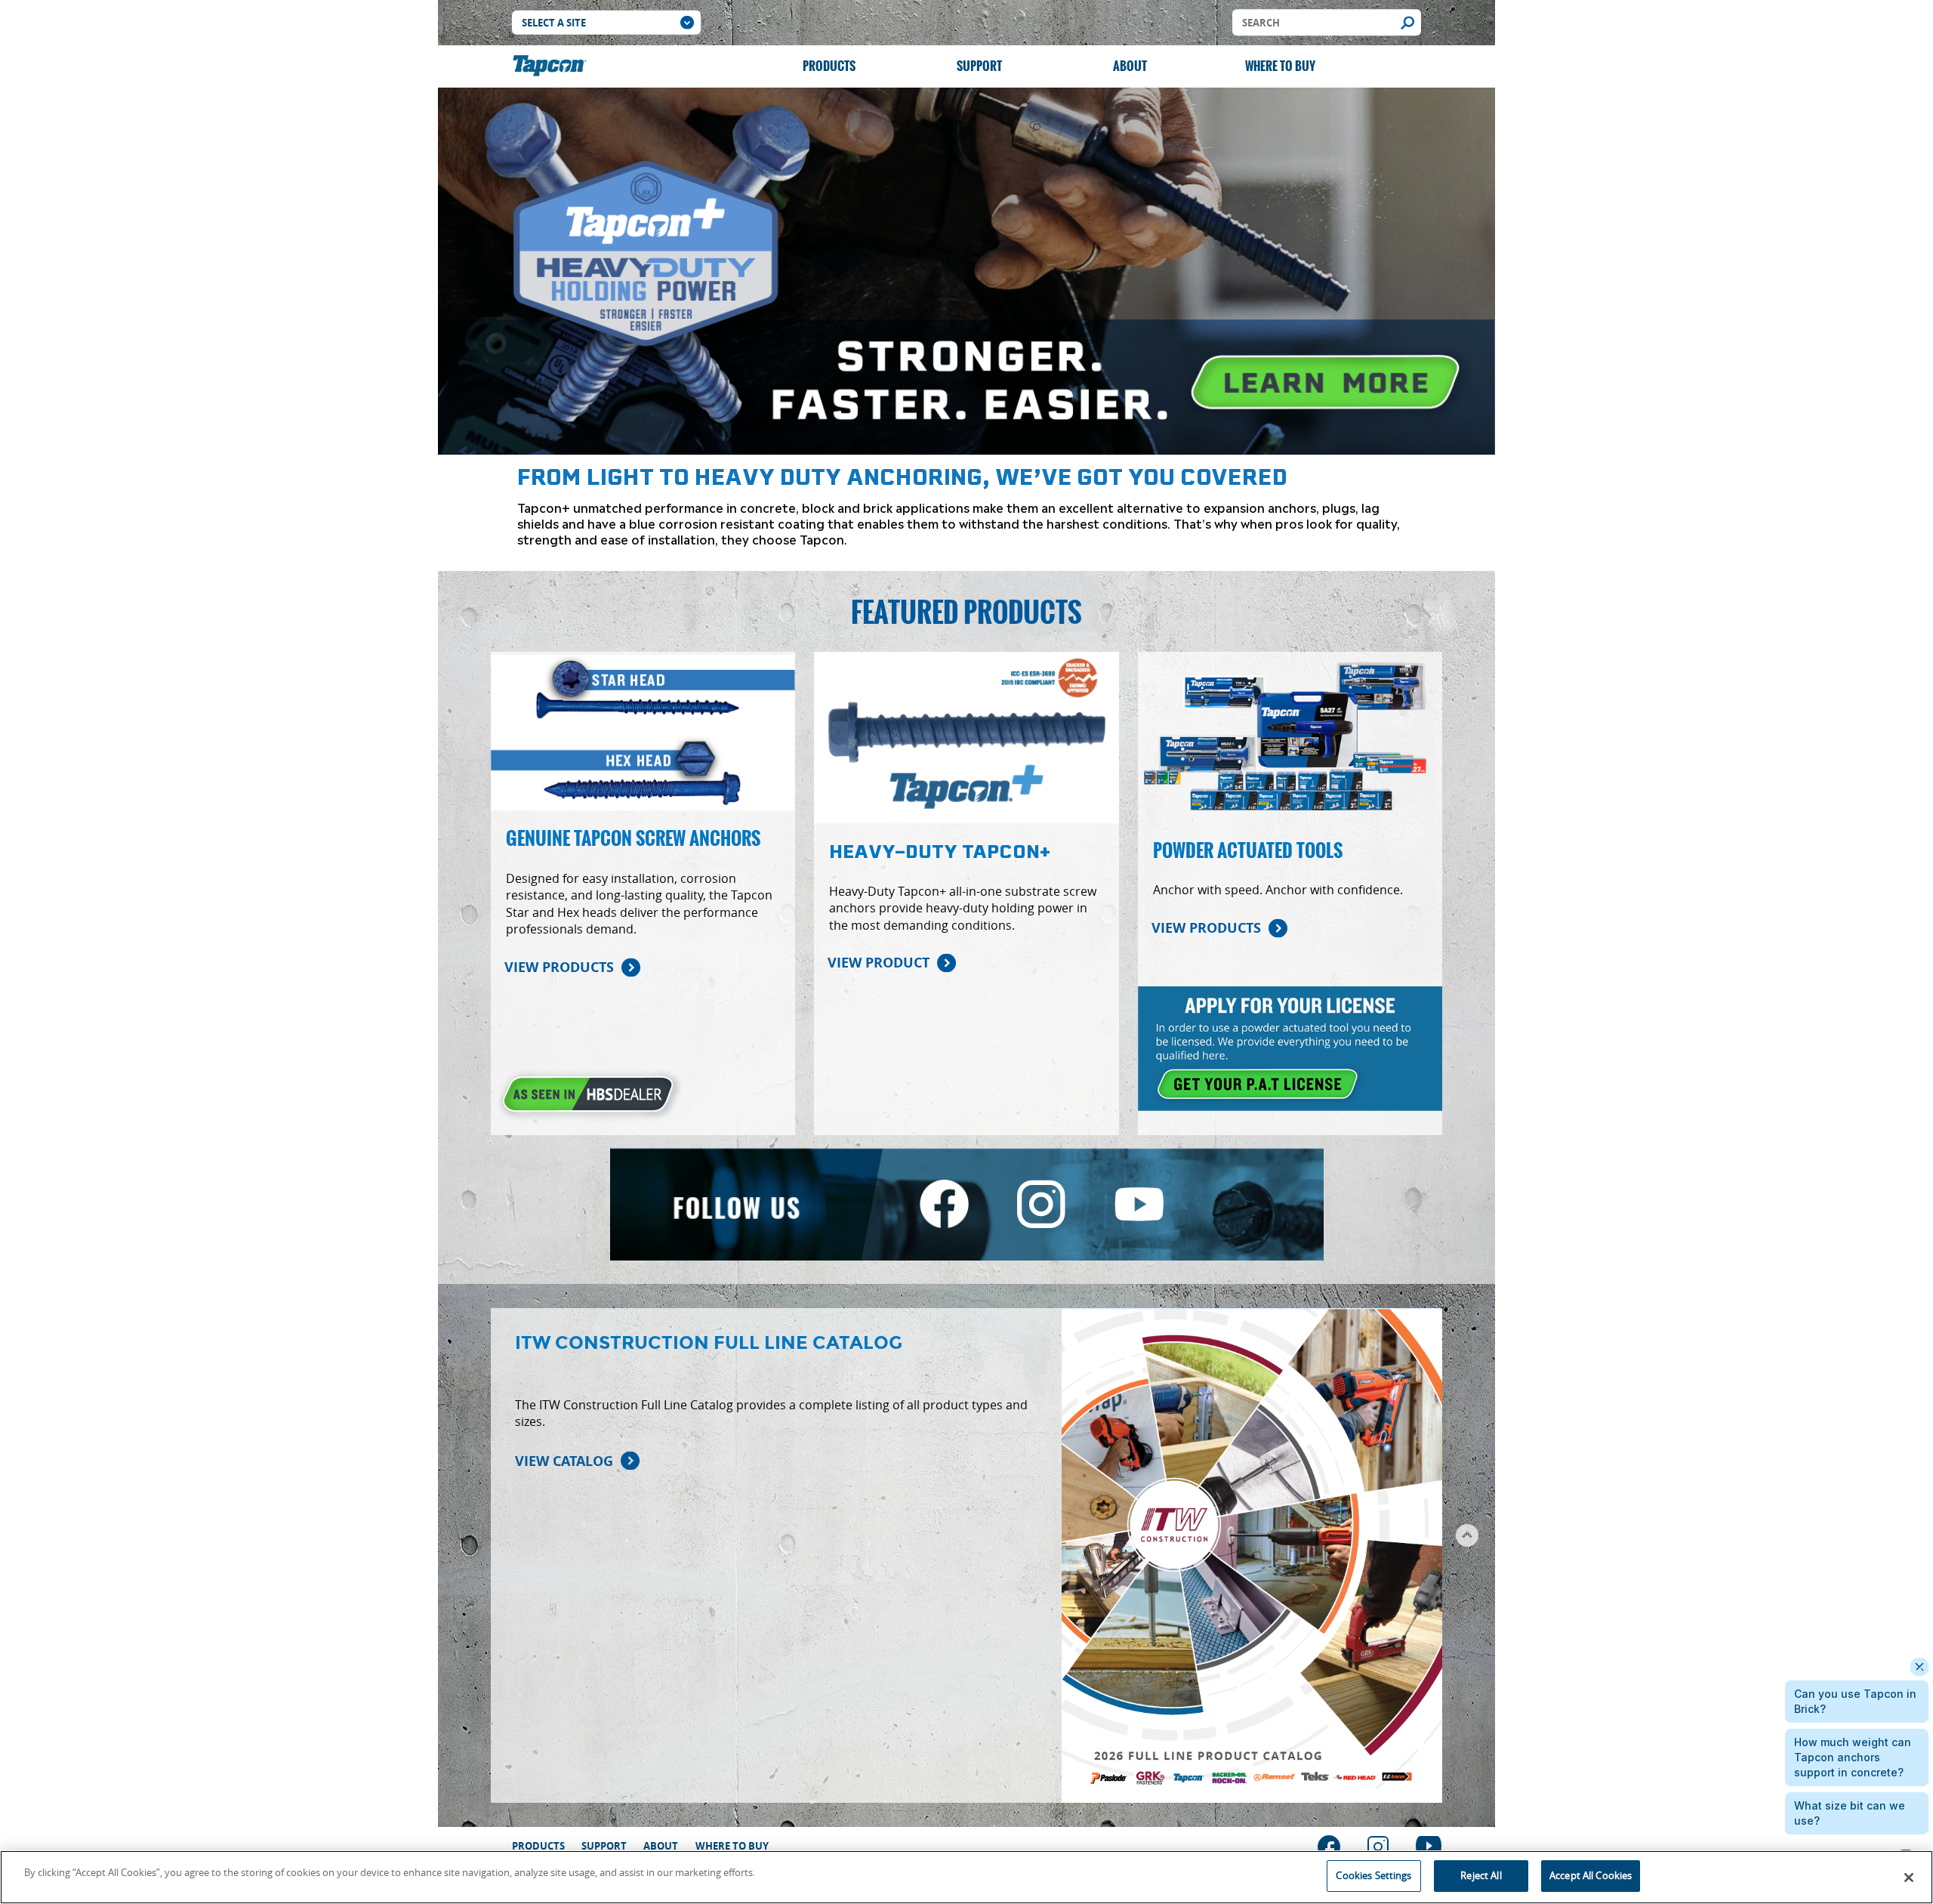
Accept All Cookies (1591, 1875)
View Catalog (564, 1461)
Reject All (1481, 1875)
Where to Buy (1280, 66)
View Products (559, 967)
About (1130, 66)
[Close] (1909, 1878)
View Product (879, 963)
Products (829, 66)
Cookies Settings (1373, 1875)
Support (979, 66)
